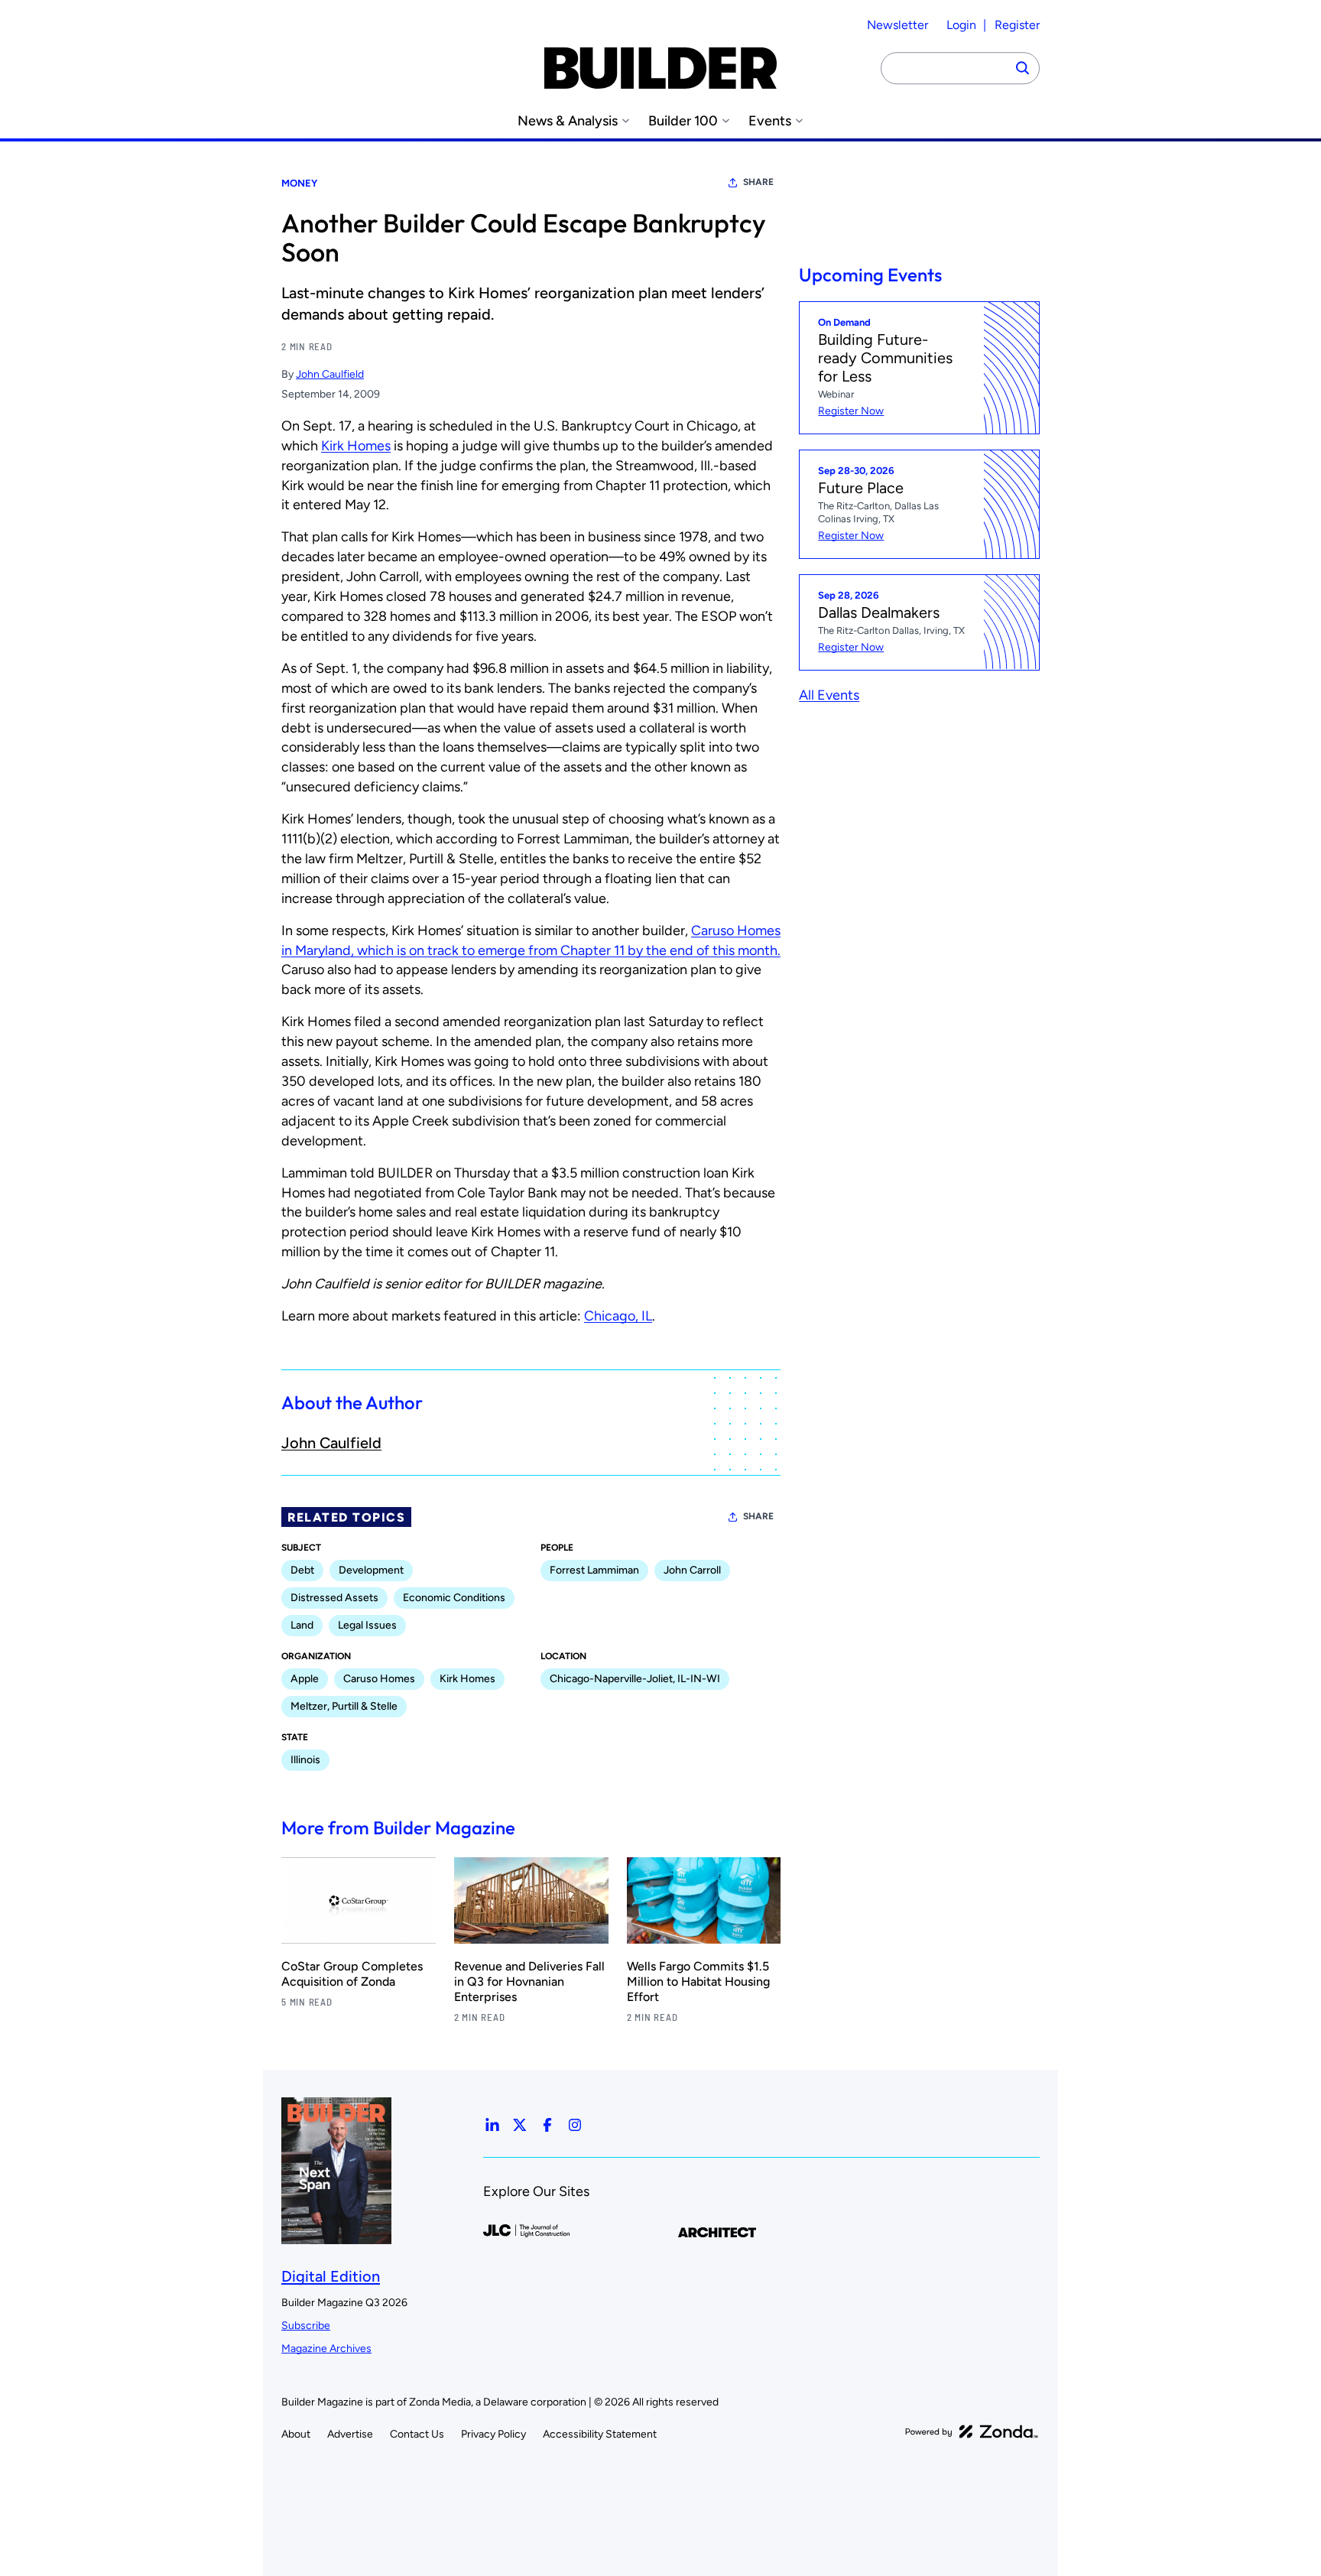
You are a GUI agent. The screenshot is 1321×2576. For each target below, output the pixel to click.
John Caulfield (330, 374)
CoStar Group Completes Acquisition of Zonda (352, 1974)
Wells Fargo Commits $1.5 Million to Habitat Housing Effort (698, 1982)
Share (758, 182)
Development (371, 1570)
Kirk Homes (356, 446)
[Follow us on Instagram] (575, 2125)
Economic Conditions (454, 1598)
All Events (829, 694)
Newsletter (897, 25)
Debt (302, 1570)
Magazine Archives (326, 2349)
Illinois (305, 1760)
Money (299, 183)
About (296, 2434)
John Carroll (692, 1570)
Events (770, 121)
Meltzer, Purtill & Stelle (344, 1706)
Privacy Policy (493, 2434)
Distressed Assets (334, 1598)
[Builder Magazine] (660, 68)
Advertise (350, 2434)
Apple (305, 1679)
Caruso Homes (379, 1679)
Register (1017, 25)
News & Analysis (568, 121)
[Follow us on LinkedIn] (492, 2125)
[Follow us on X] (520, 2125)
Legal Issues (367, 1625)
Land (302, 1625)
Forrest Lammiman (594, 1570)
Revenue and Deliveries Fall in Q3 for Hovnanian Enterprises (529, 1982)
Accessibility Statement (600, 2434)
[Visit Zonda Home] (972, 2431)
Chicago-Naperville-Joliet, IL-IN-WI (635, 1679)
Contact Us (417, 2434)
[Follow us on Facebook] (547, 2125)
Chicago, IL (618, 1316)
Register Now (851, 411)
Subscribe (306, 2326)
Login (961, 25)
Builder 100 (683, 121)
